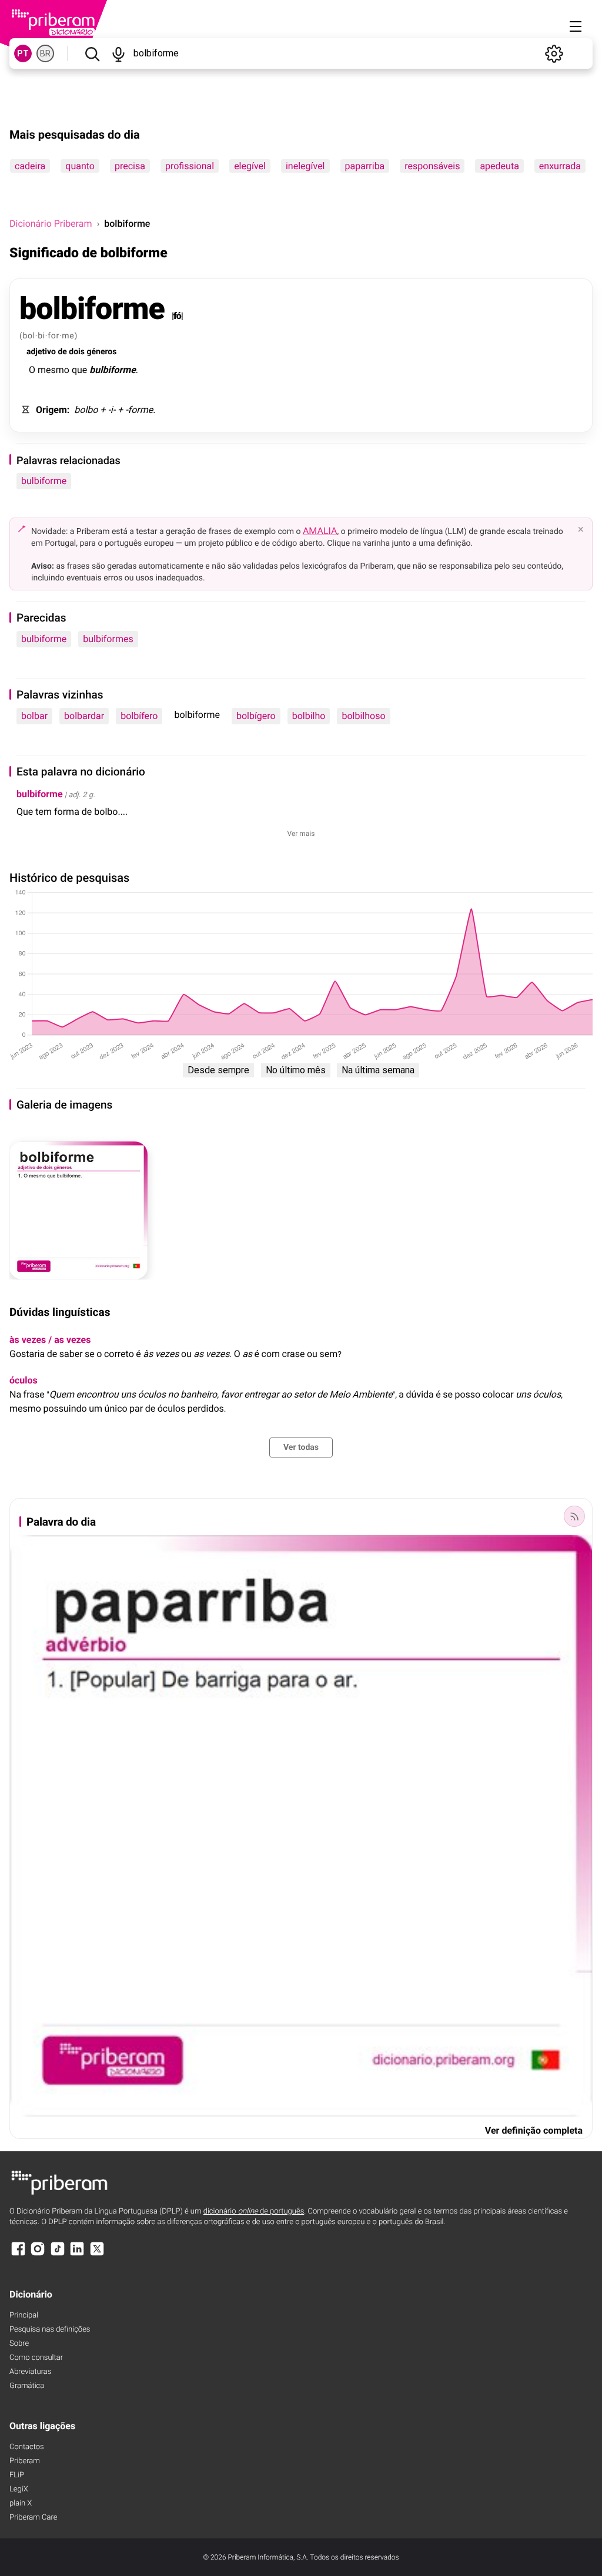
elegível (250, 166)
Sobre (19, 2344)
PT (23, 53)
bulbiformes (108, 639)
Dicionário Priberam (51, 224)
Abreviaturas (30, 2372)
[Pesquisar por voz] (118, 53)
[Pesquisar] (92, 53)
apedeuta (499, 166)
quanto (80, 166)
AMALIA (320, 531)
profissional (190, 166)
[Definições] (554, 53)
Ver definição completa (534, 2130)
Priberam (25, 2461)
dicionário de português (254, 2211)
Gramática (27, 2386)
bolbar (34, 716)
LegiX (19, 2489)
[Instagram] (38, 2254)
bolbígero (256, 716)
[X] (97, 2254)
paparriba (365, 166)
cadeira (30, 166)
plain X (21, 2503)
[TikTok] (58, 2254)
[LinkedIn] (77, 2254)
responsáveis (432, 166)
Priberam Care (33, 2518)
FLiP (17, 2475)
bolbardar (84, 716)
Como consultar (36, 2358)
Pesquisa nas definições (50, 2330)
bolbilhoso (363, 716)
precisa (130, 166)
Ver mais (301, 834)
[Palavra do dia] (574, 1516)
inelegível (305, 166)
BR (45, 53)
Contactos (27, 2447)
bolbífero (139, 716)
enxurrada (560, 166)
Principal (24, 2315)
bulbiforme (44, 481)
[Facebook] (18, 2254)
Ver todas (301, 1447)
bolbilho (309, 716)
